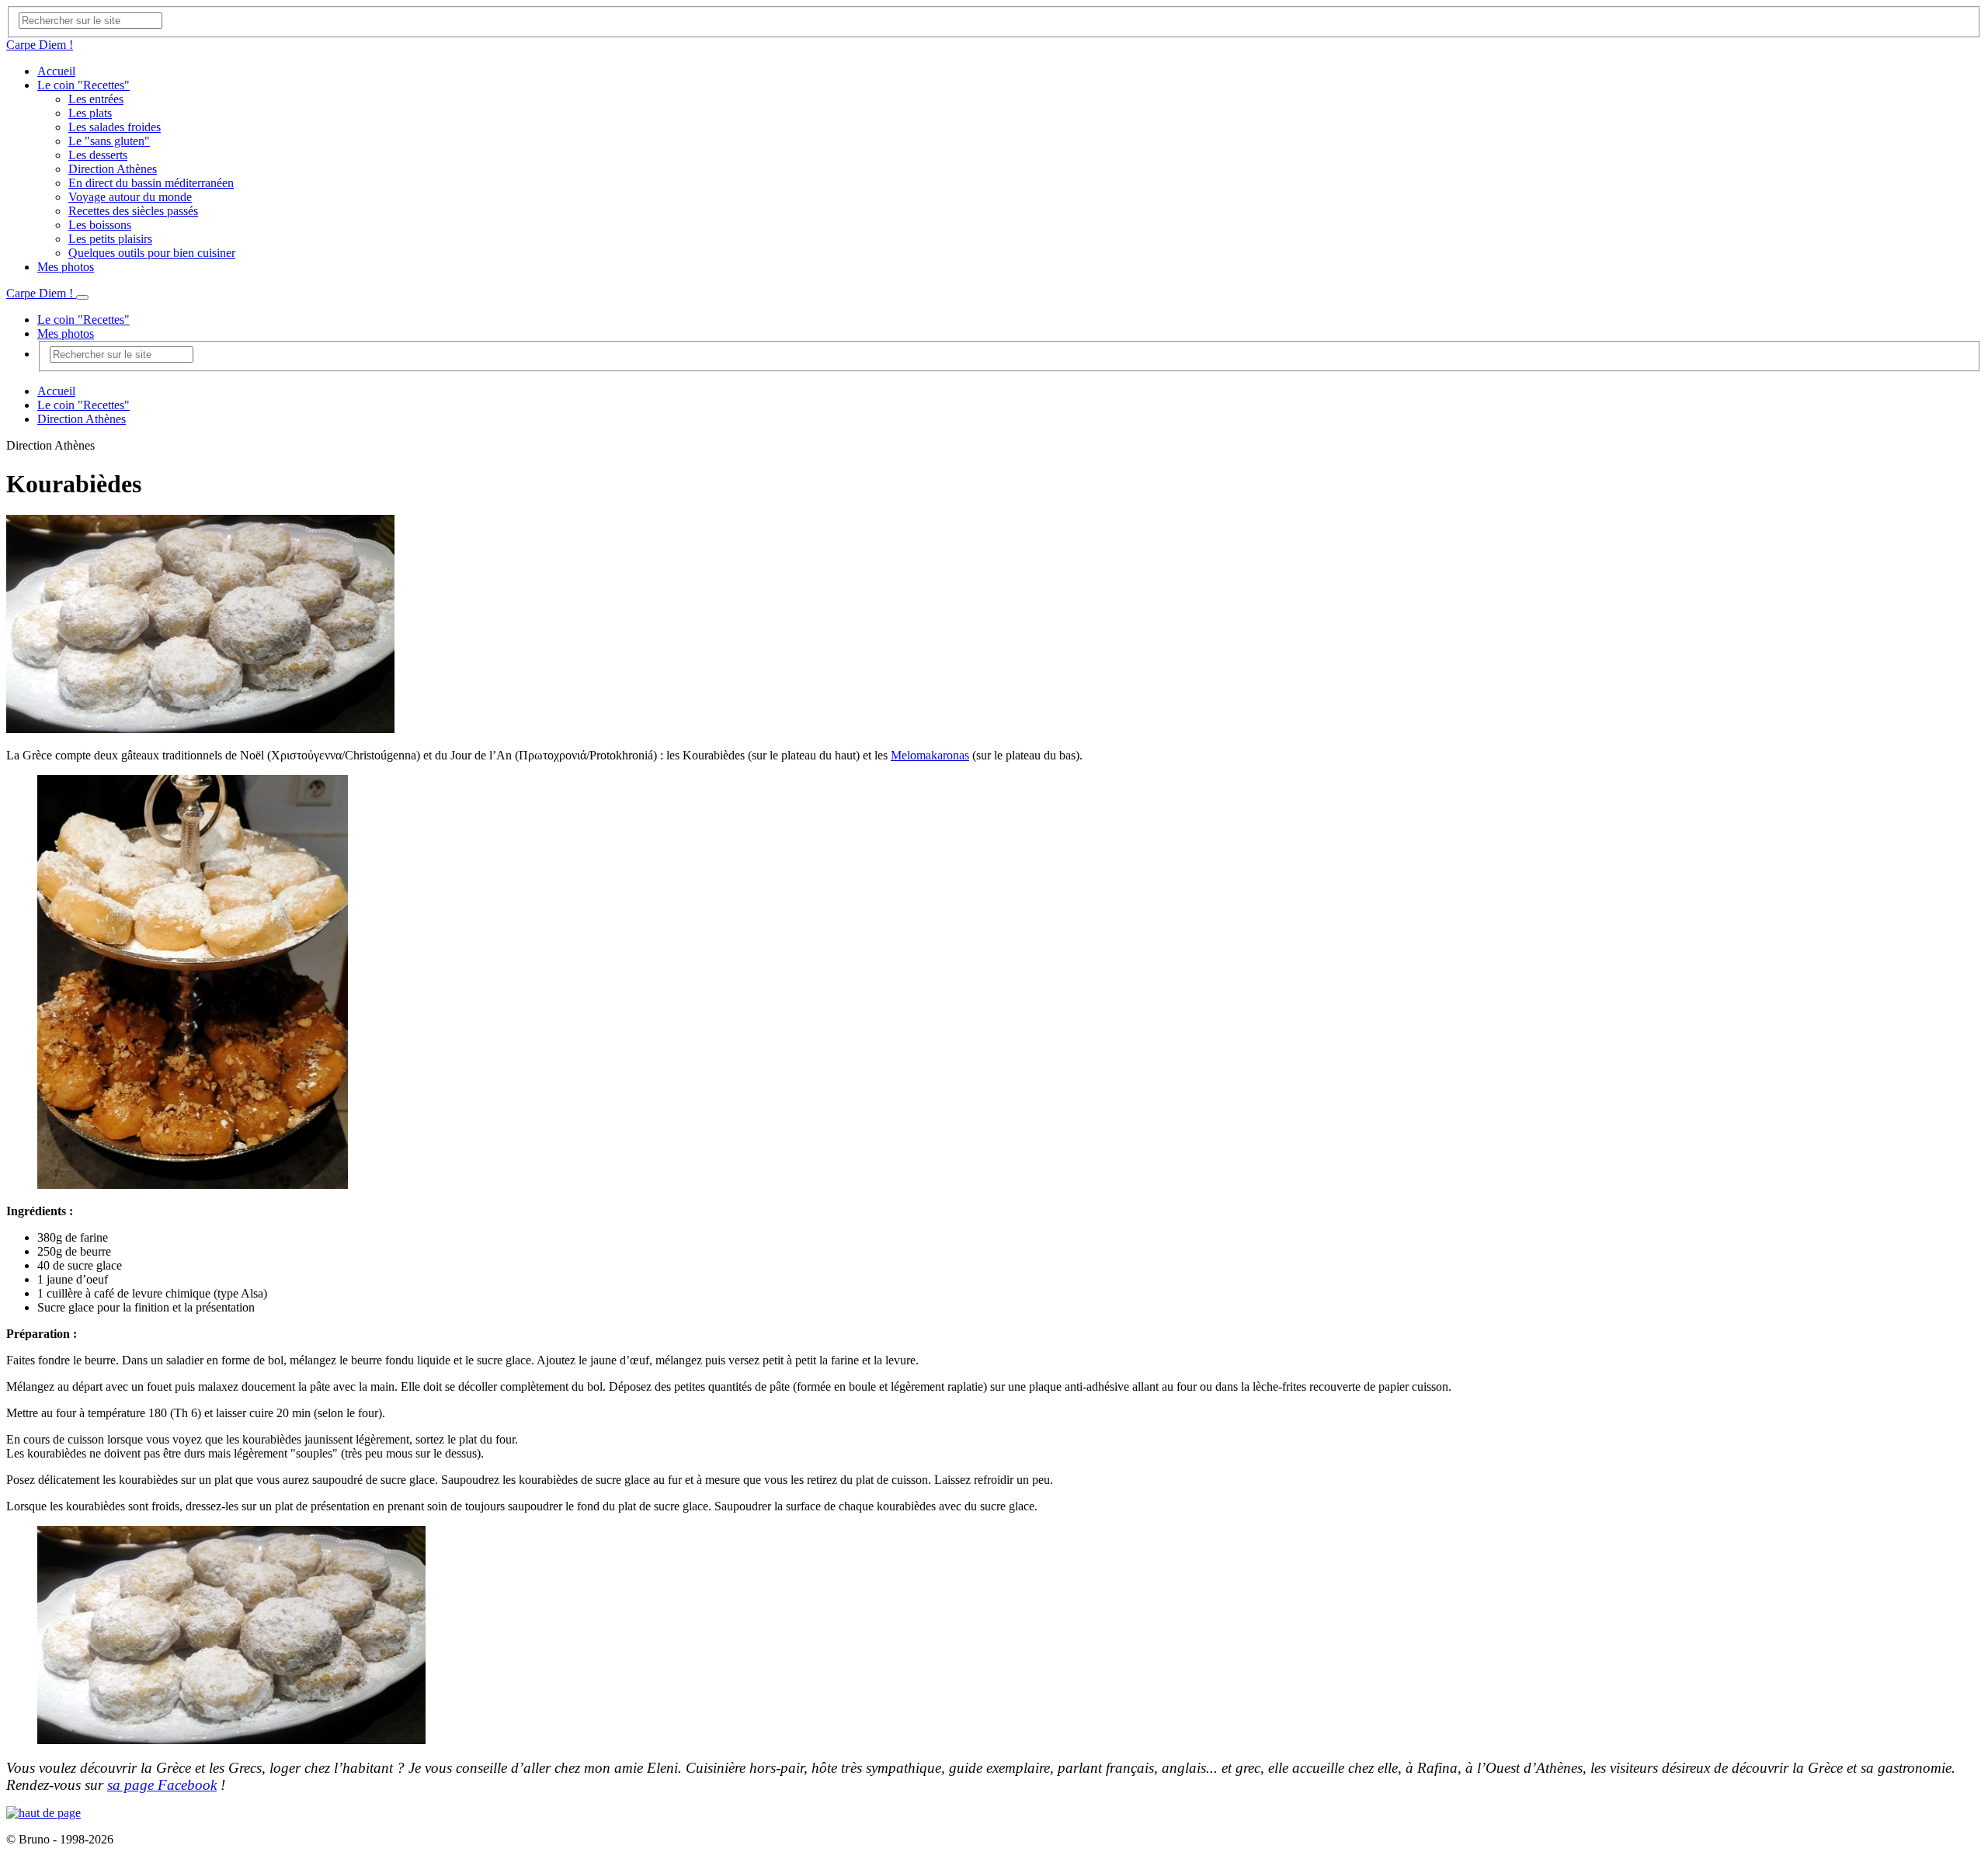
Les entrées (96, 99)
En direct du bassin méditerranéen (151, 183)
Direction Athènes (113, 169)
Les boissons (100, 225)
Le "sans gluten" (109, 141)
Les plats (90, 113)
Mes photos (66, 267)
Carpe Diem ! (40, 45)
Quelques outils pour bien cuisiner (152, 253)
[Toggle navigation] (82, 297)
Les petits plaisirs (110, 239)
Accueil (56, 71)
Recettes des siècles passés (133, 211)
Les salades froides (115, 127)
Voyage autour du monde (130, 197)
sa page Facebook (162, 1785)
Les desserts (98, 155)
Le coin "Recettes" (83, 85)
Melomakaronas (930, 755)
